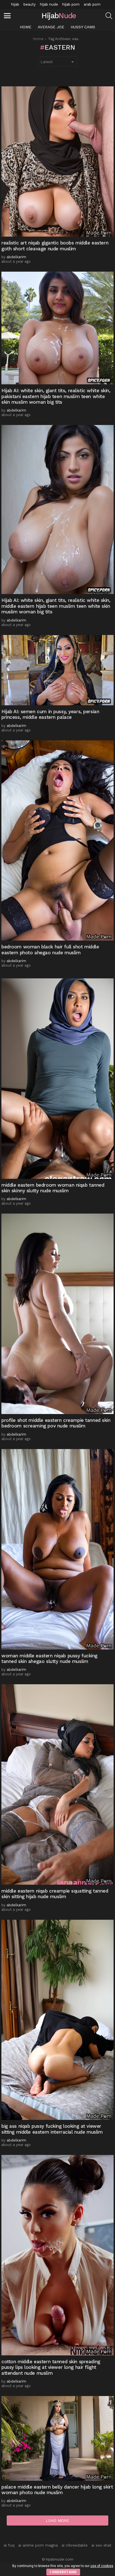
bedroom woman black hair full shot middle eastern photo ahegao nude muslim (50, 949)
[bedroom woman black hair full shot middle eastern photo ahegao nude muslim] (57, 841)
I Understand (63, 2572)
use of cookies (102, 2566)
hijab (15, 4)
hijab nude (49, 4)
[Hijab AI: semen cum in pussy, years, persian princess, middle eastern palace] (57, 670)
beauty (30, 4)
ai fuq (9, 2545)
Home (26, 27)
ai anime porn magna (38, 2545)
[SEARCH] (109, 16)
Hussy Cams (83, 27)
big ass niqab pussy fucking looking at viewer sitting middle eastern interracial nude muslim (52, 2129)
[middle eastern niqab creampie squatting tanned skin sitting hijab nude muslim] (57, 1784)
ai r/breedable (75, 2545)
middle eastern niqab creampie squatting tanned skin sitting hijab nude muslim (55, 1894)
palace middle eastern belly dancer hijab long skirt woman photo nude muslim (57, 2490)
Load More (57, 2520)
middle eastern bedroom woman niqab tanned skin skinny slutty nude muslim (53, 1188)
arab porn (92, 4)
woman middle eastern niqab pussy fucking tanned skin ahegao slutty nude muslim (49, 1658)
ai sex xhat (101, 2545)
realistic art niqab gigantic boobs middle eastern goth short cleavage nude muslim (55, 246)
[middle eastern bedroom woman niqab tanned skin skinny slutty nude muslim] (57, 1079)
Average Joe (51, 27)
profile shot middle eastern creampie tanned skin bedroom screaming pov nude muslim (56, 1423)
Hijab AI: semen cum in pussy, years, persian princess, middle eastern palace (50, 714)
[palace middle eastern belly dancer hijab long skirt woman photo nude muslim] (57, 2438)
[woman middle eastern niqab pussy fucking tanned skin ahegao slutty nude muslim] (57, 1549)
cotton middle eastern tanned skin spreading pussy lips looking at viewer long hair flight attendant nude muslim (51, 2367)
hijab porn (71, 4)
